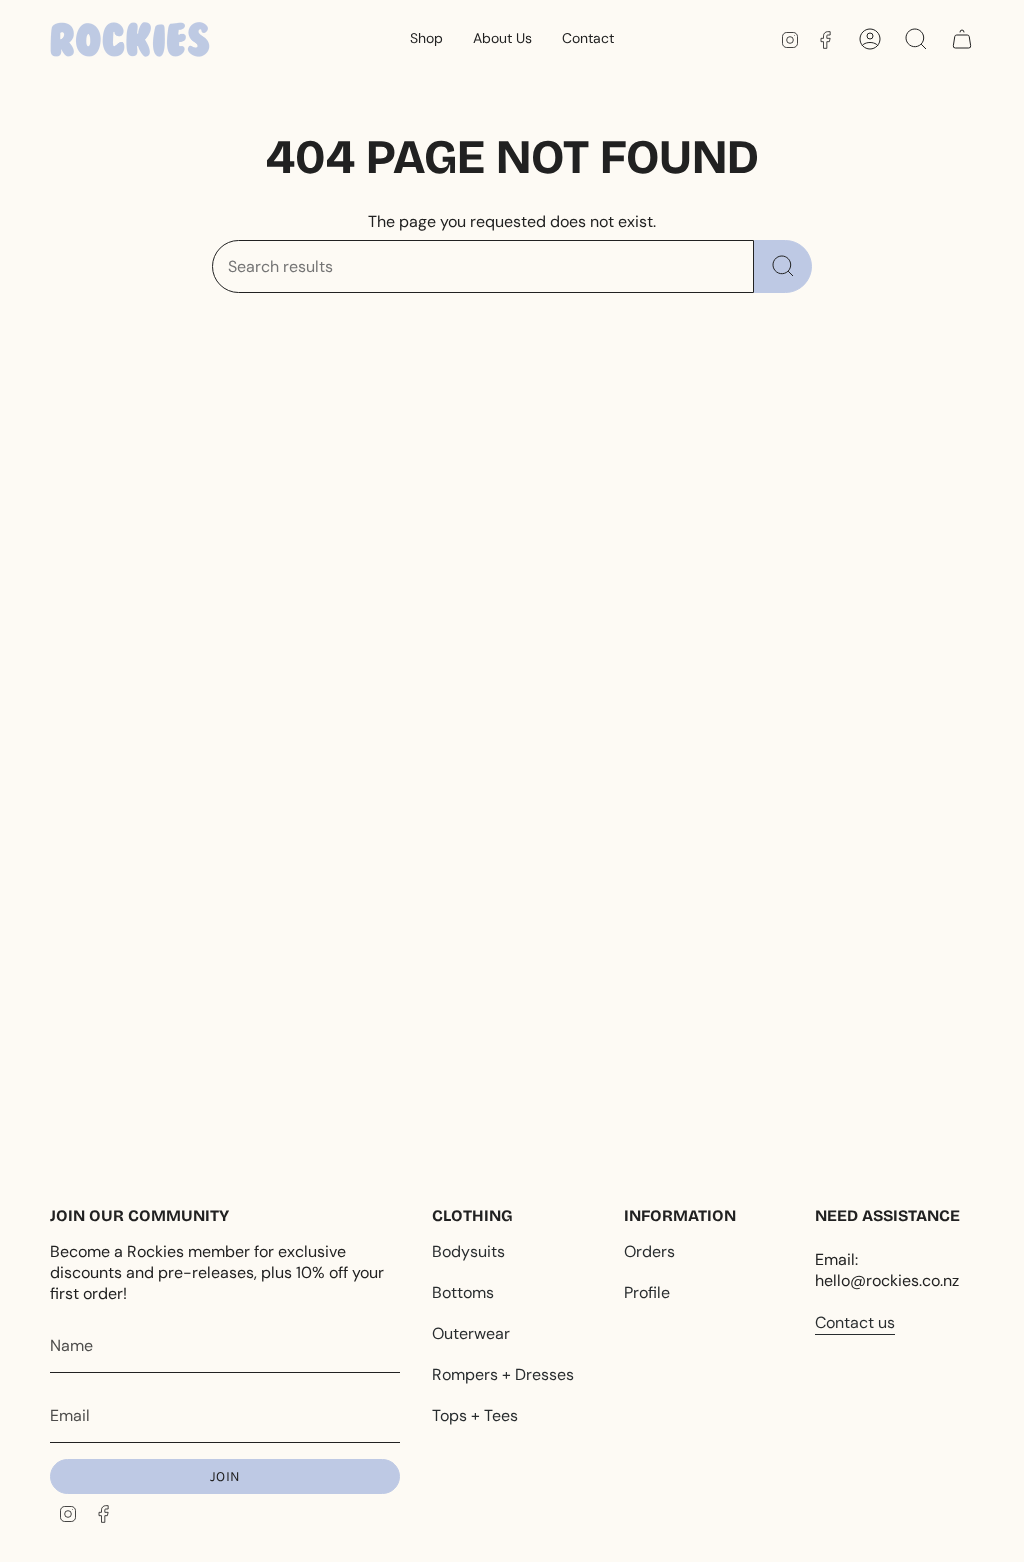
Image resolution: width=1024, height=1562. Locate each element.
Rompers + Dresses (503, 1374)
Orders (649, 1251)
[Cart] (962, 39)
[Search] (783, 266)
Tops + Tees (475, 1415)
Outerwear (471, 1333)
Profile (647, 1292)
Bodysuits (468, 1251)
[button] (426, 39)
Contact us (855, 1322)
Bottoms (463, 1292)
